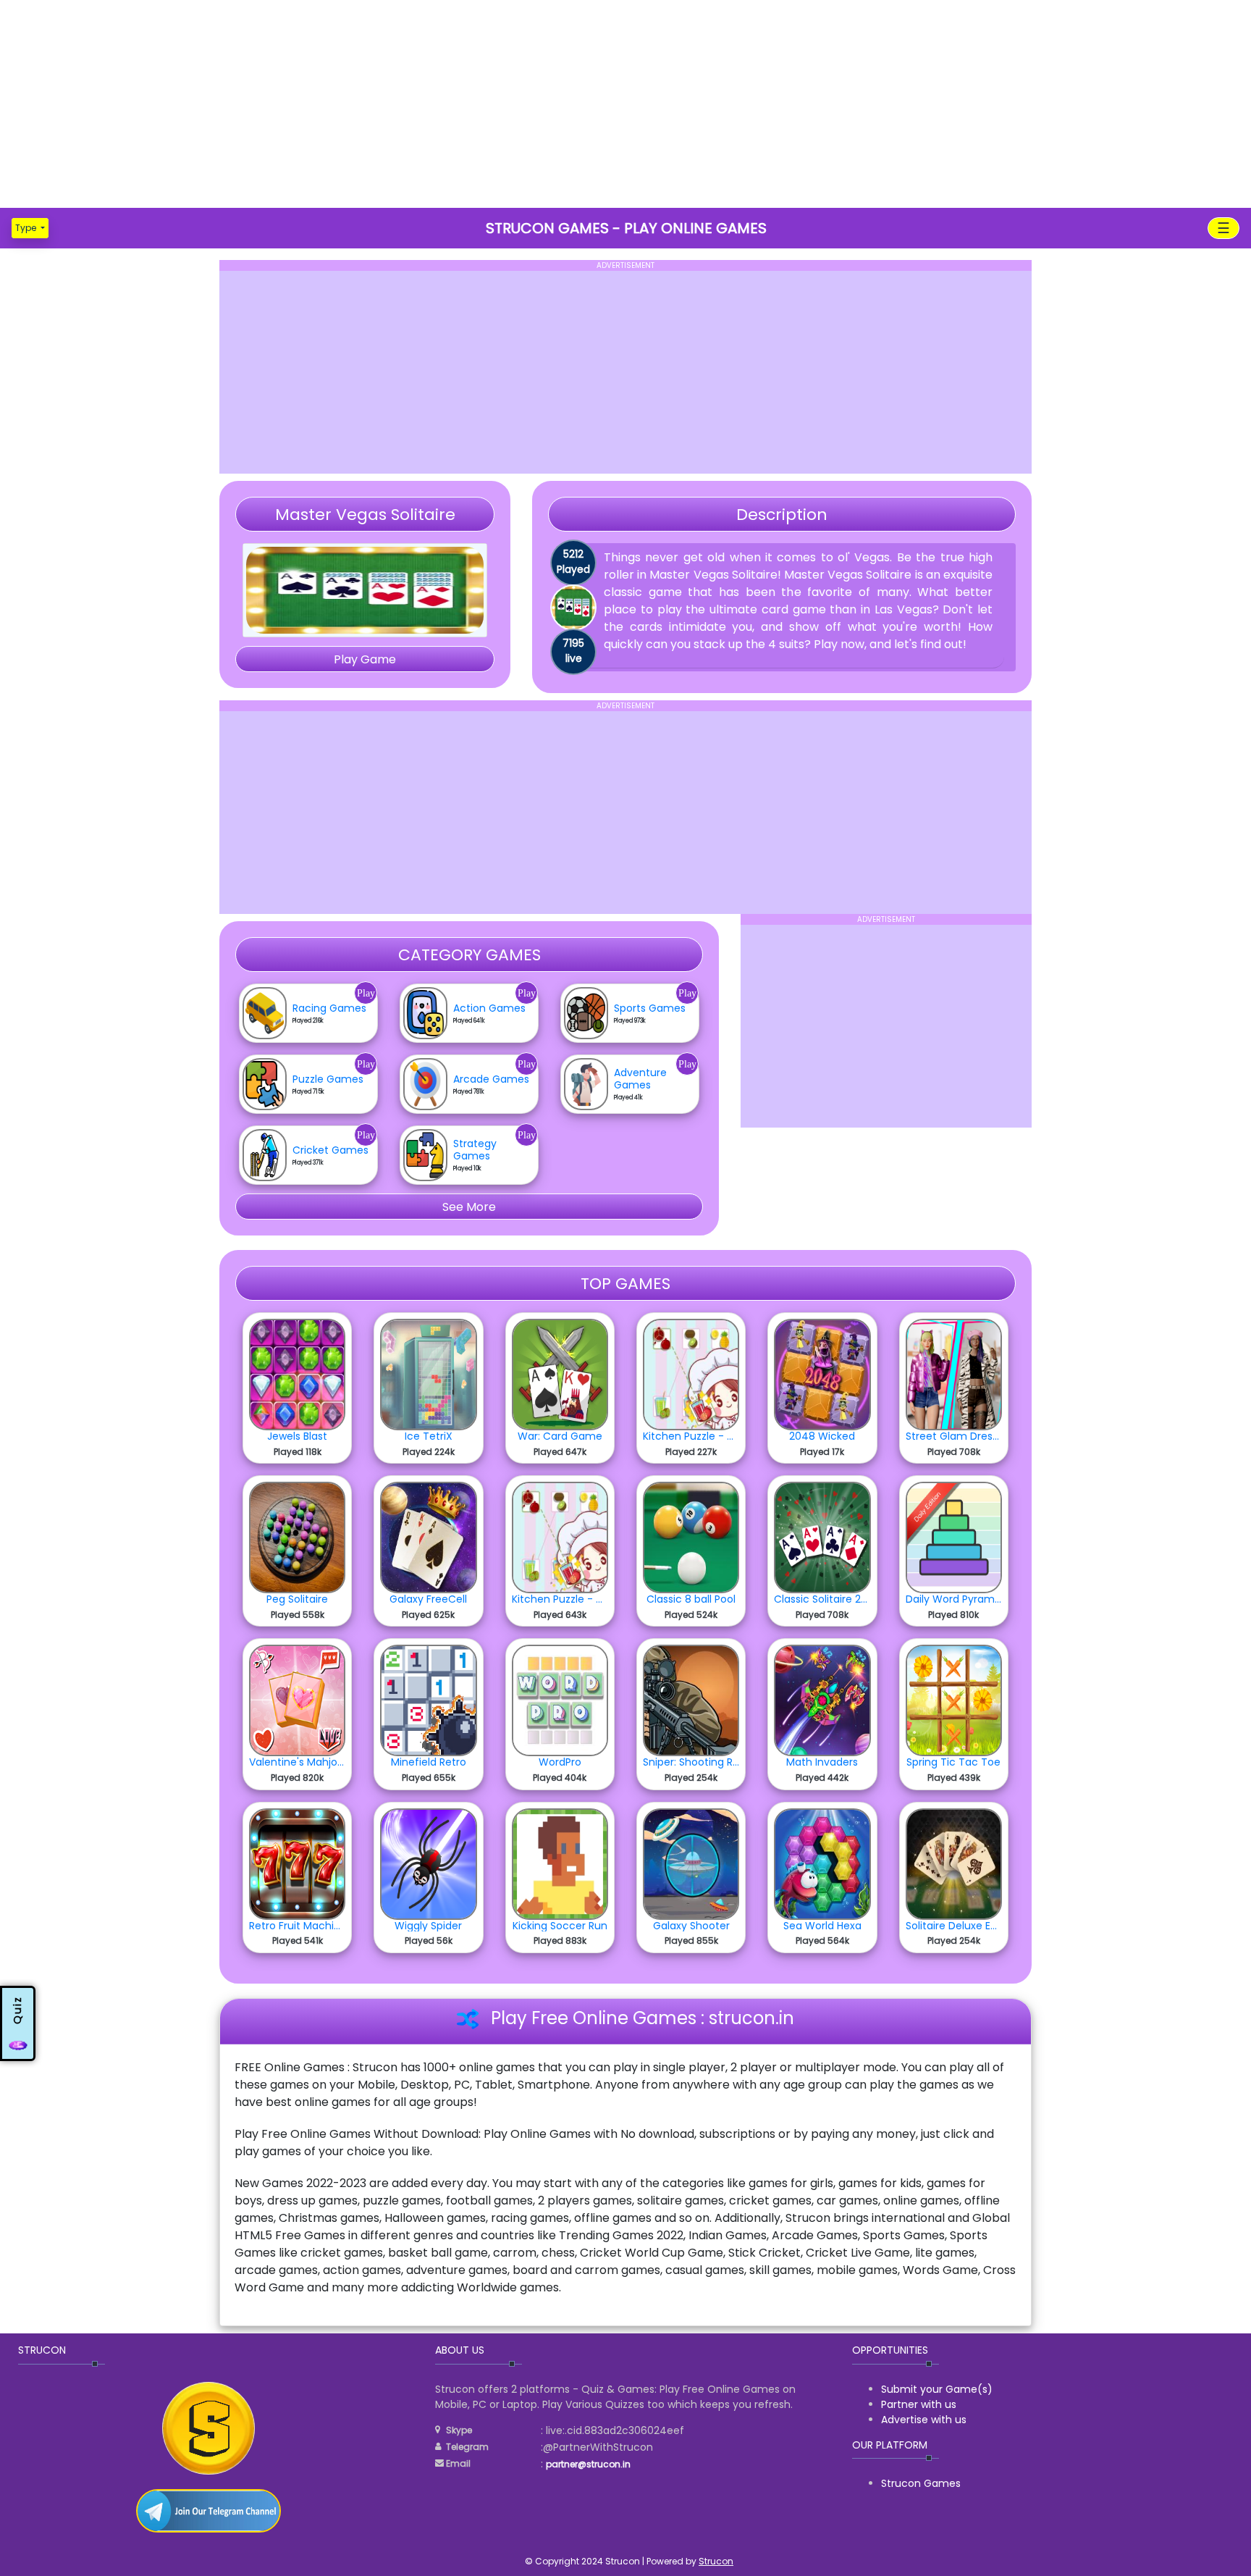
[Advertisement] (625, 101)
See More (469, 1207)
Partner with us (919, 2404)
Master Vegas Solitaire (365, 515)
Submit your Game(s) (937, 2389)
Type (27, 228)
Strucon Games (921, 2483)
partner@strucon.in (588, 2464)
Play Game (365, 659)
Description (782, 515)
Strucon (716, 2561)
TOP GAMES (625, 1284)
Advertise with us (924, 2420)
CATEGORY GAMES (469, 955)
